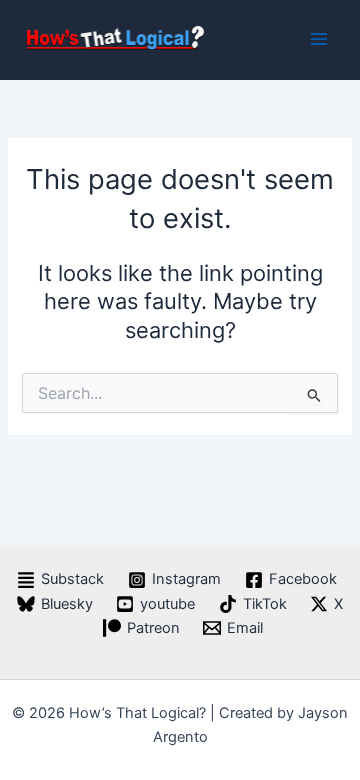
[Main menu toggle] (319, 39)
